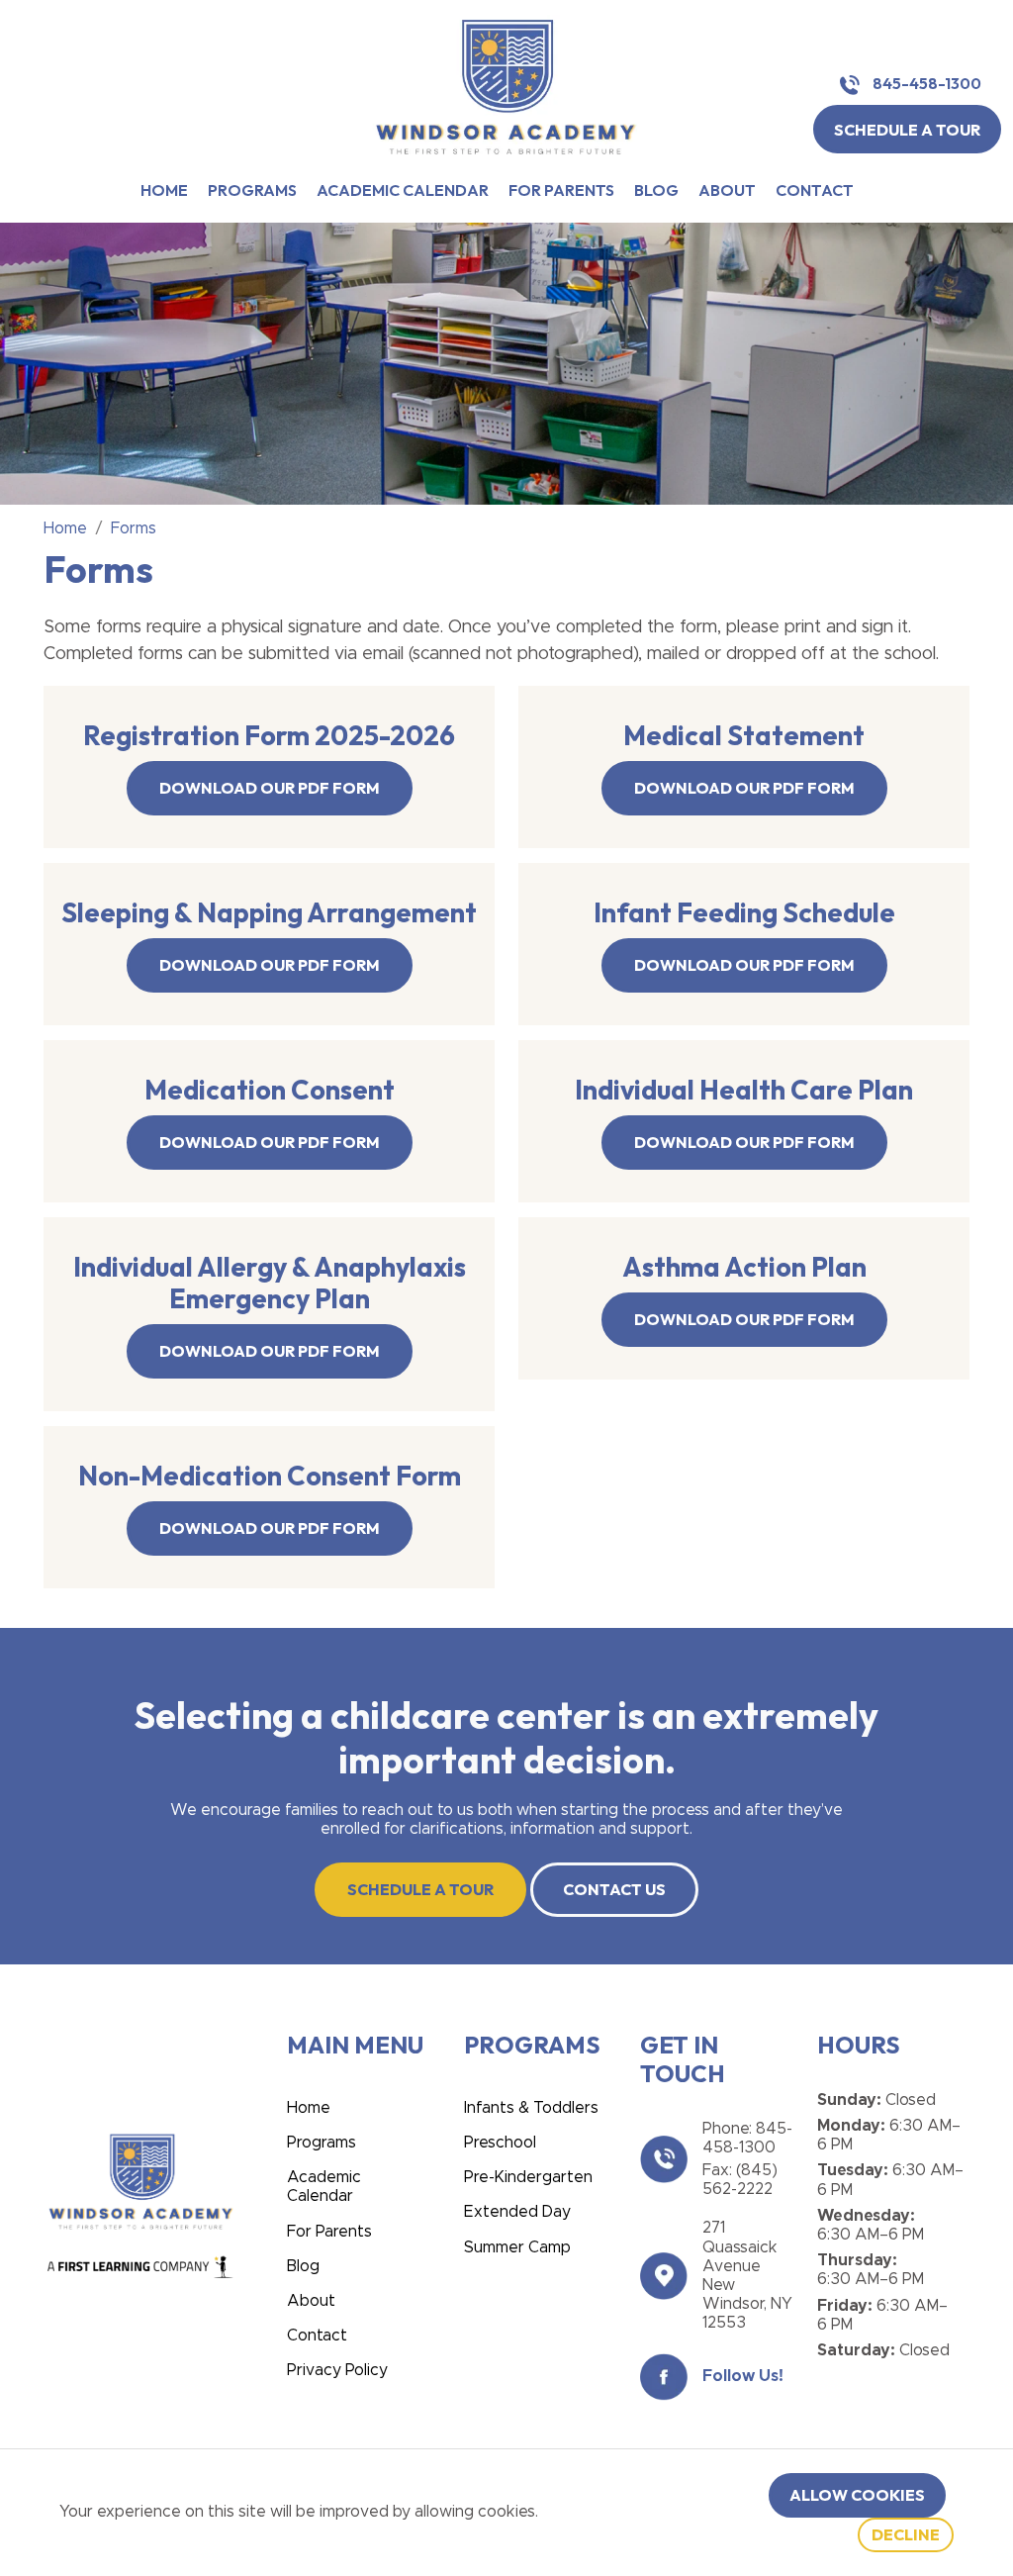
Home (164, 191)
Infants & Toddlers (531, 2108)
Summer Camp (517, 2247)
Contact (815, 191)
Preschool (500, 2143)
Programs (252, 191)
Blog (656, 191)
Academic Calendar (403, 191)
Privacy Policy (337, 2370)
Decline (906, 2534)
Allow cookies (857, 2495)
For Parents (561, 191)
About (727, 191)
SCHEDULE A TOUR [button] (907, 130)
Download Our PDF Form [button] (270, 788)
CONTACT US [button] (614, 1889)
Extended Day (517, 2212)
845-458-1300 (925, 84)
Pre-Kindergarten (528, 2177)
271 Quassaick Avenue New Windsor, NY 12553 (747, 2275)
